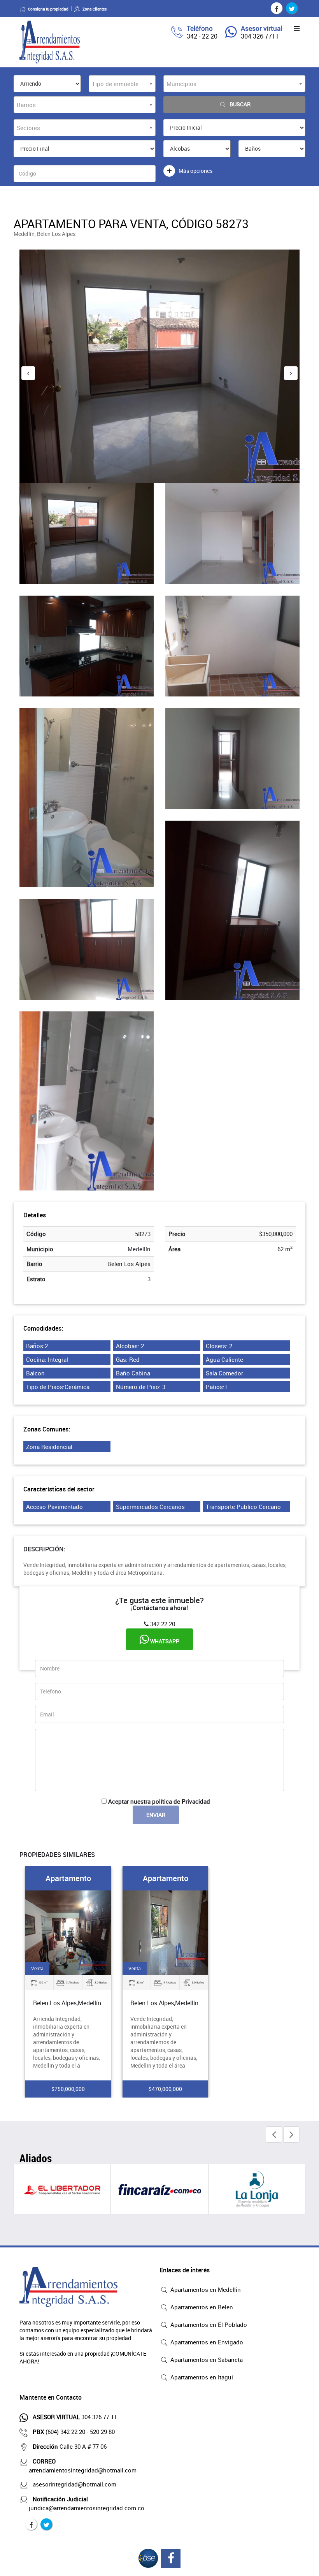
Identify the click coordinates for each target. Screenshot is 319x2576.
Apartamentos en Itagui (201, 2377)
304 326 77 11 (75, 2417)
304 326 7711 (260, 36)
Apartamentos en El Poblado (208, 2325)
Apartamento (68, 1878)
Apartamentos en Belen (201, 2307)
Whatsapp (164, 1641)
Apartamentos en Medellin (205, 2289)
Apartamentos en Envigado (206, 2342)
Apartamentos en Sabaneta (206, 2360)
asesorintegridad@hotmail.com (74, 2484)
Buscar (240, 104)
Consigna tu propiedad (48, 9)
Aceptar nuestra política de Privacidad (159, 1801)
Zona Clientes (95, 9)
